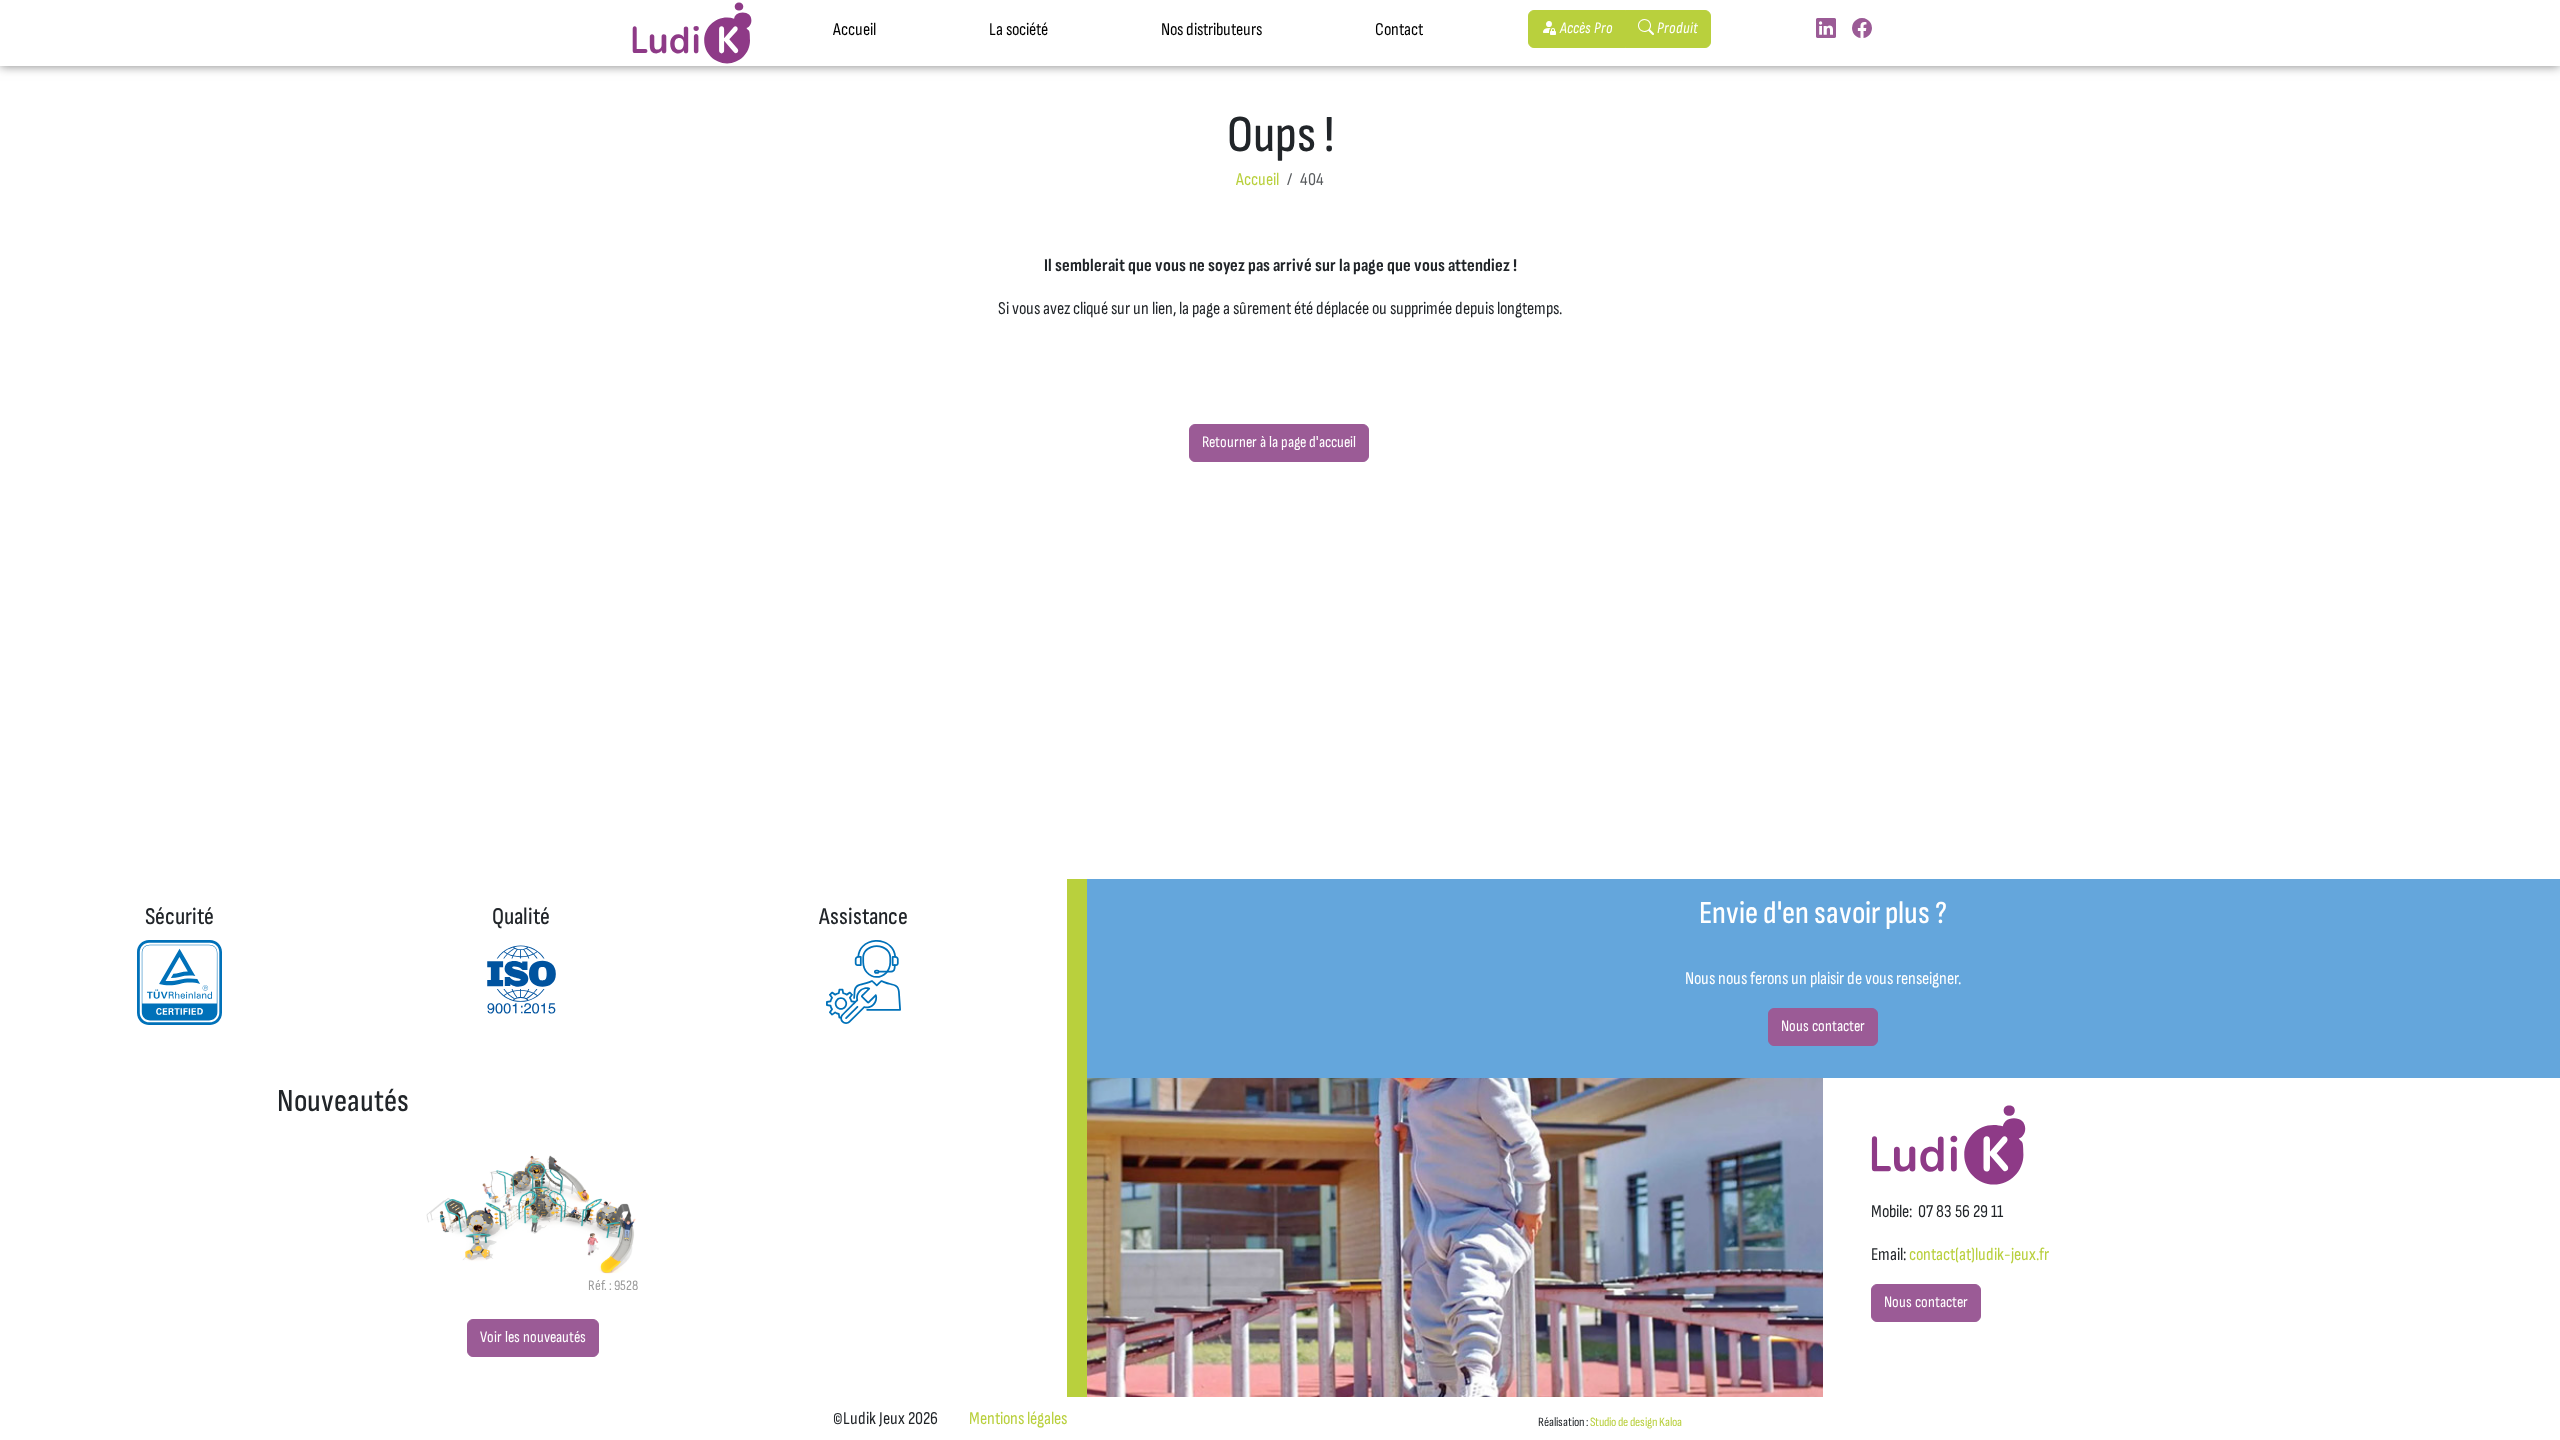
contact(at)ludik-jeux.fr (1979, 1254)
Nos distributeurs (1211, 29)
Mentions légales (1018, 1418)
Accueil (854, 29)
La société (1018, 29)
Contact (1399, 29)
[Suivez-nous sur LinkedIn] (1826, 29)
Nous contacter (1823, 1026)
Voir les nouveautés (533, 1337)
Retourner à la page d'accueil (1279, 442)
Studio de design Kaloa (1636, 1422)
